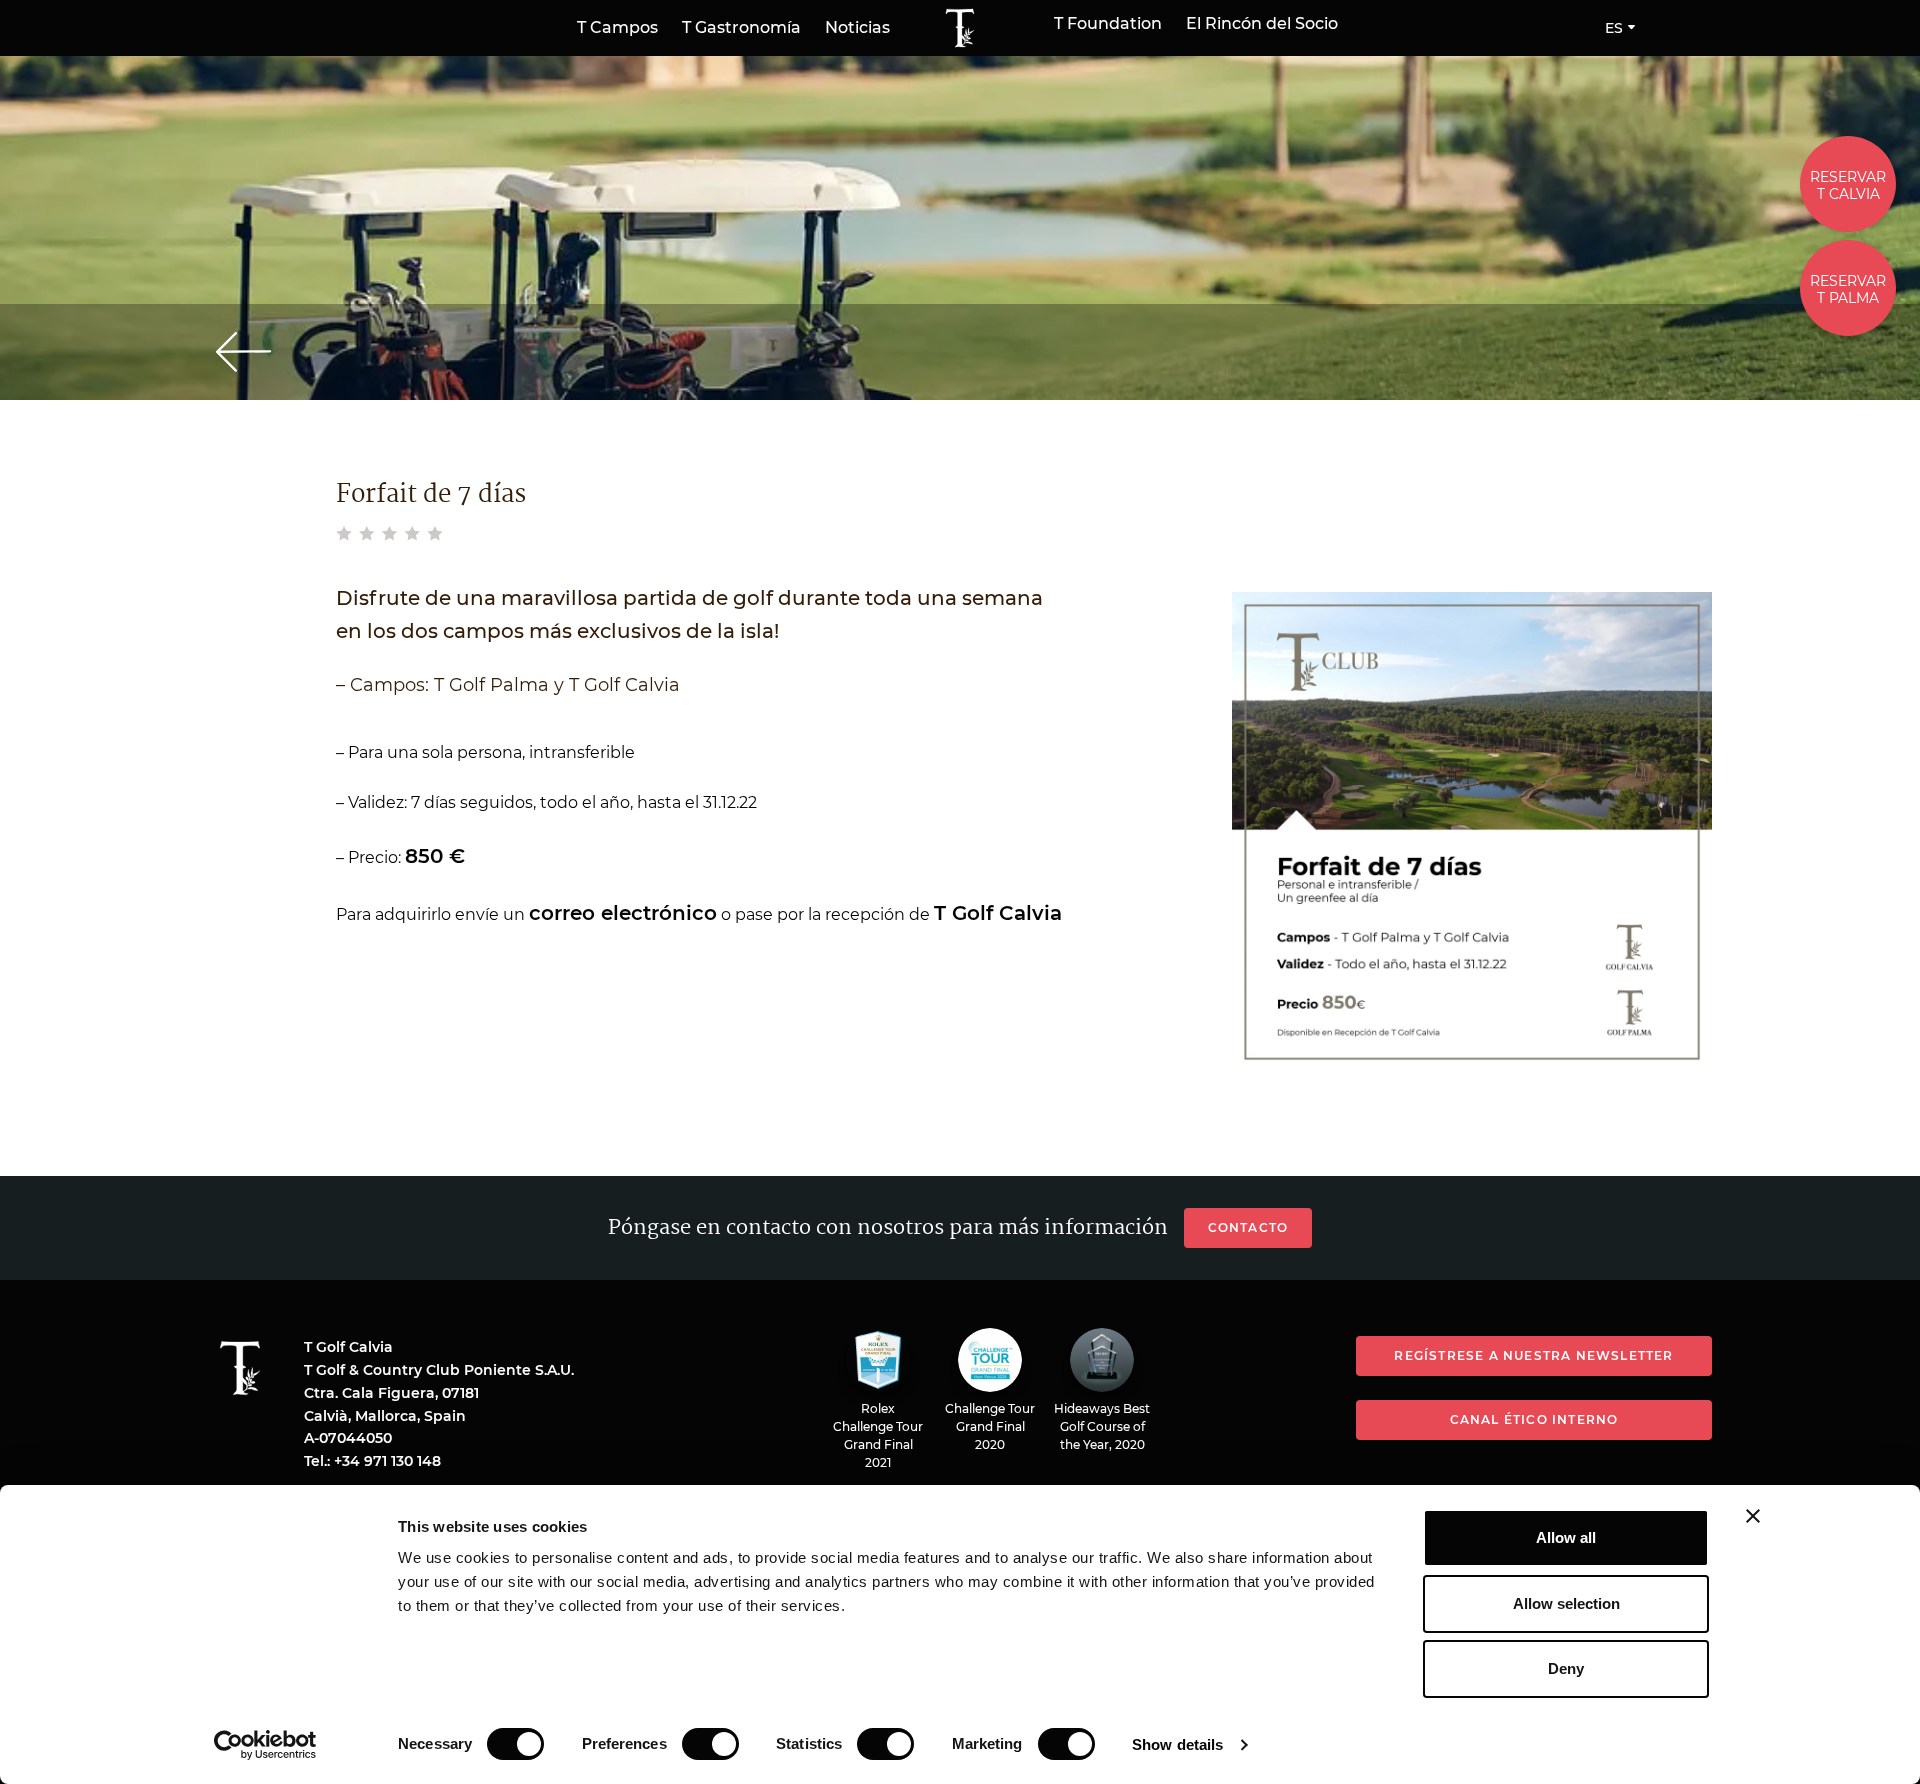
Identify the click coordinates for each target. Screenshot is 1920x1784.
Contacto (1248, 1227)
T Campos (617, 27)
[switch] (710, 1744)
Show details (1177, 1744)
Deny (1566, 1668)
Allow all (1566, 1537)
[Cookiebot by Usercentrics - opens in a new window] (265, 1745)
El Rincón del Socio (1262, 24)
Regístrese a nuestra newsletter (1533, 1355)
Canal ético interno (1534, 1419)
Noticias (857, 27)
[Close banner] (1753, 1516)
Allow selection (1566, 1603)
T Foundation (1108, 24)
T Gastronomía (741, 27)
